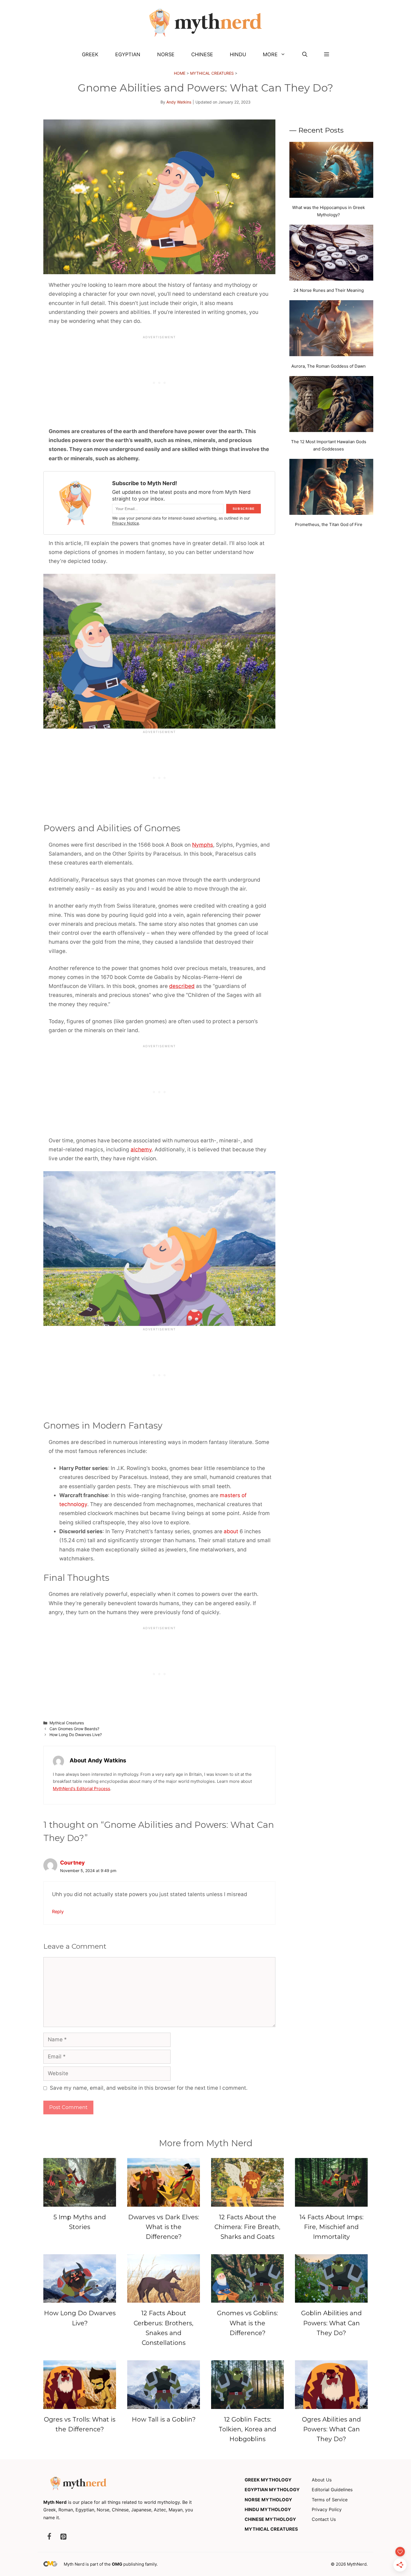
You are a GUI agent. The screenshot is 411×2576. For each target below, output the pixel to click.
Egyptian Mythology (272, 2490)
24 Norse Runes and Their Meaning (329, 290)
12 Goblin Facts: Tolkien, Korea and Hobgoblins (247, 2429)
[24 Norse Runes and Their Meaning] (331, 254)
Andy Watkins (179, 102)
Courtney (72, 1863)
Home (180, 73)
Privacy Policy (327, 2509)
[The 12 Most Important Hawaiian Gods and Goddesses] (331, 405)
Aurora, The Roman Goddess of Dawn (329, 366)
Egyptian (128, 54)
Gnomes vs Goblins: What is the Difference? (247, 2323)
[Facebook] (49, 2537)
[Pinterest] (63, 2537)
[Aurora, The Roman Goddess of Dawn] (331, 329)
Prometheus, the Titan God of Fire (329, 524)
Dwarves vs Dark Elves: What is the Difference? (164, 2227)
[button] (305, 55)
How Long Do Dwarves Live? (76, 1735)
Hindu (238, 54)
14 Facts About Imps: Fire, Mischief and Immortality (331, 2227)
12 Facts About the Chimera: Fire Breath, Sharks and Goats (247, 2227)
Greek (90, 54)
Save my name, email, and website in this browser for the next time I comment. (149, 2088)
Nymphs (203, 845)
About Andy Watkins (98, 1760)
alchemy (141, 1150)
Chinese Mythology (270, 2519)
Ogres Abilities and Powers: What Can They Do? (331, 2429)
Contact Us (324, 2519)
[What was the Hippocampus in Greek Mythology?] (331, 171)
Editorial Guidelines (332, 2490)
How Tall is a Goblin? (164, 2419)
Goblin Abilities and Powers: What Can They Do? (331, 2323)
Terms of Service (330, 2500)
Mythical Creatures (212, 73)
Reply (58, 1912)
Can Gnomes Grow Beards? (74, 1729)
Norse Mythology (268, 2500)
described (182, 986)
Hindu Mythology (268, 2509)
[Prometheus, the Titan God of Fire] (331, 488)
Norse (166, 54)
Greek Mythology (268, 2480)
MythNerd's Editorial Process (82, 1789)
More (270, 54)
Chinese (202, 54)
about (231, 1531)
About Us (322, 2480)
